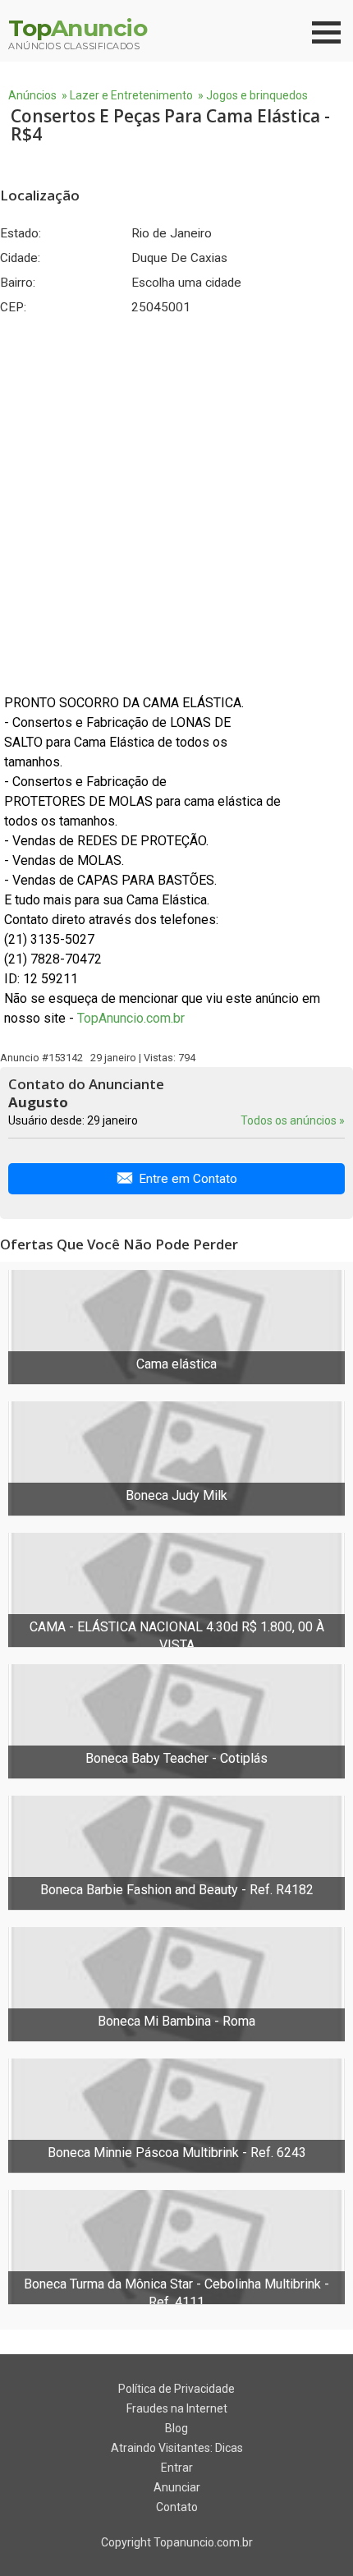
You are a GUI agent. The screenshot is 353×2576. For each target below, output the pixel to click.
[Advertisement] (176, 504)
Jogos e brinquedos (257, 95)
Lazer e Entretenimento (131, 95)
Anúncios (32, 95)
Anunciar (177, 2487)
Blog (176, 2428)
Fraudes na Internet (177, 2408)
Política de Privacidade (176, 2389)
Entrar (177, 2468)
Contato (177, 2507)
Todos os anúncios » (293, 1120)
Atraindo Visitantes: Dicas (177, 2448)
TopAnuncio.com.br (131, 1018)
